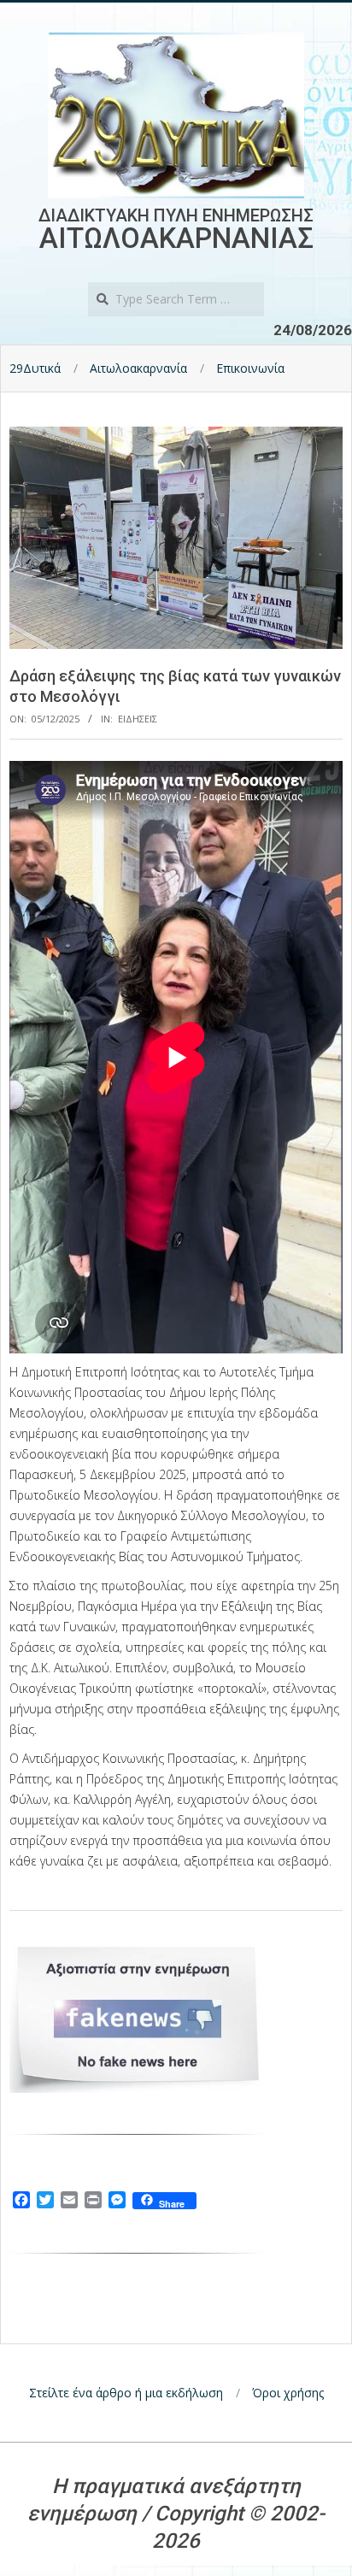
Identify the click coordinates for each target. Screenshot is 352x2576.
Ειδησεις (138, 719)
